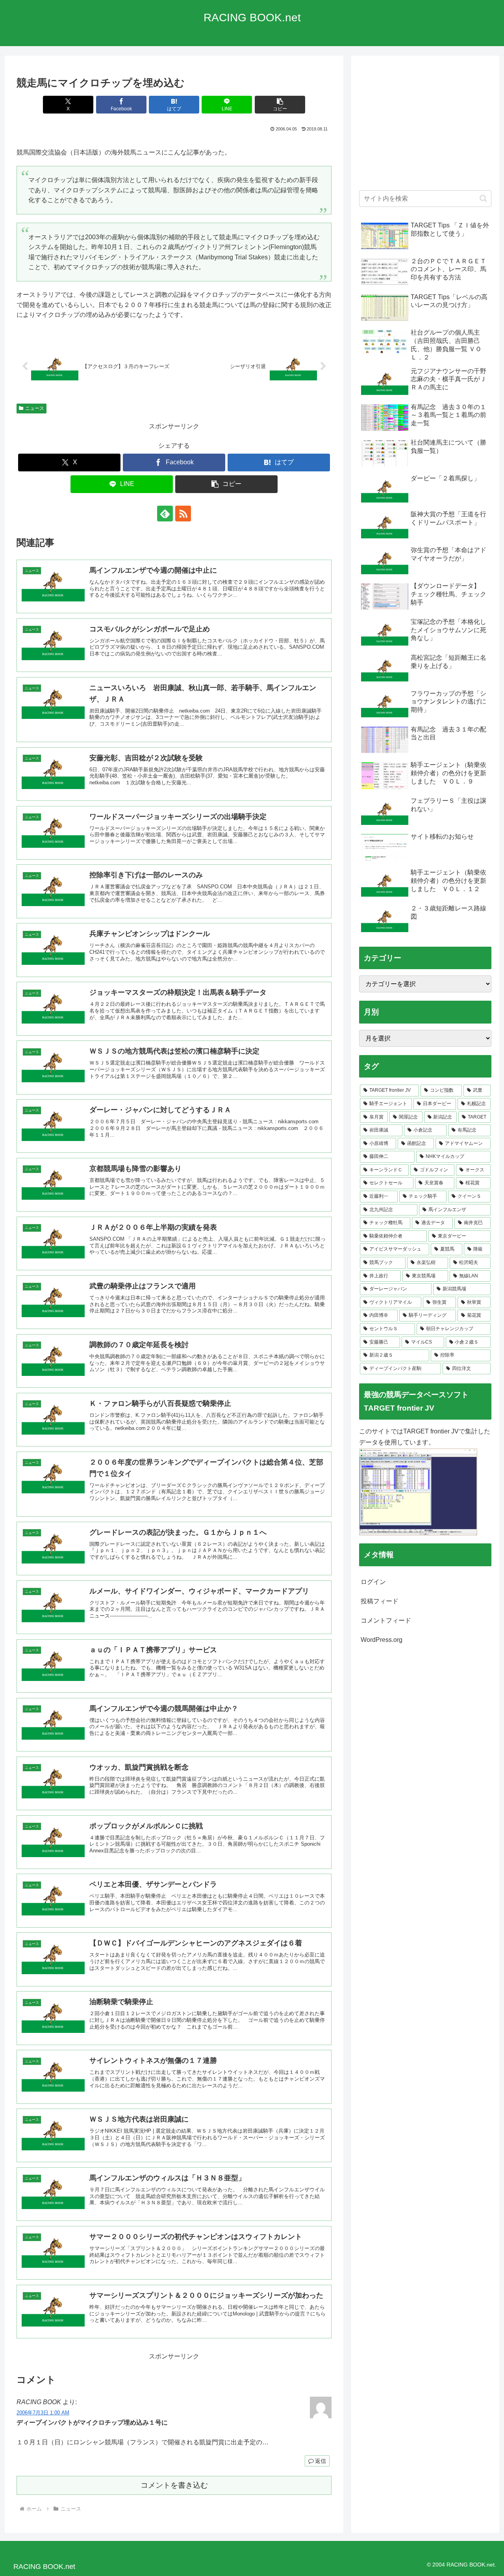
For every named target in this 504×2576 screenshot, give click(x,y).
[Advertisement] (425, 127)
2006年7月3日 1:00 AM (43, 2413)
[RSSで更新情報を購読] (183, 514)
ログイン (373, 1582)
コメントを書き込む (174, 2485)
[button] (280, 105)
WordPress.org (382, 1640)
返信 (321, 2461)
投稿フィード (380, 1601)
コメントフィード (386, 1620)
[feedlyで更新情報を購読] (165, 514)
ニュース (35, 408)
